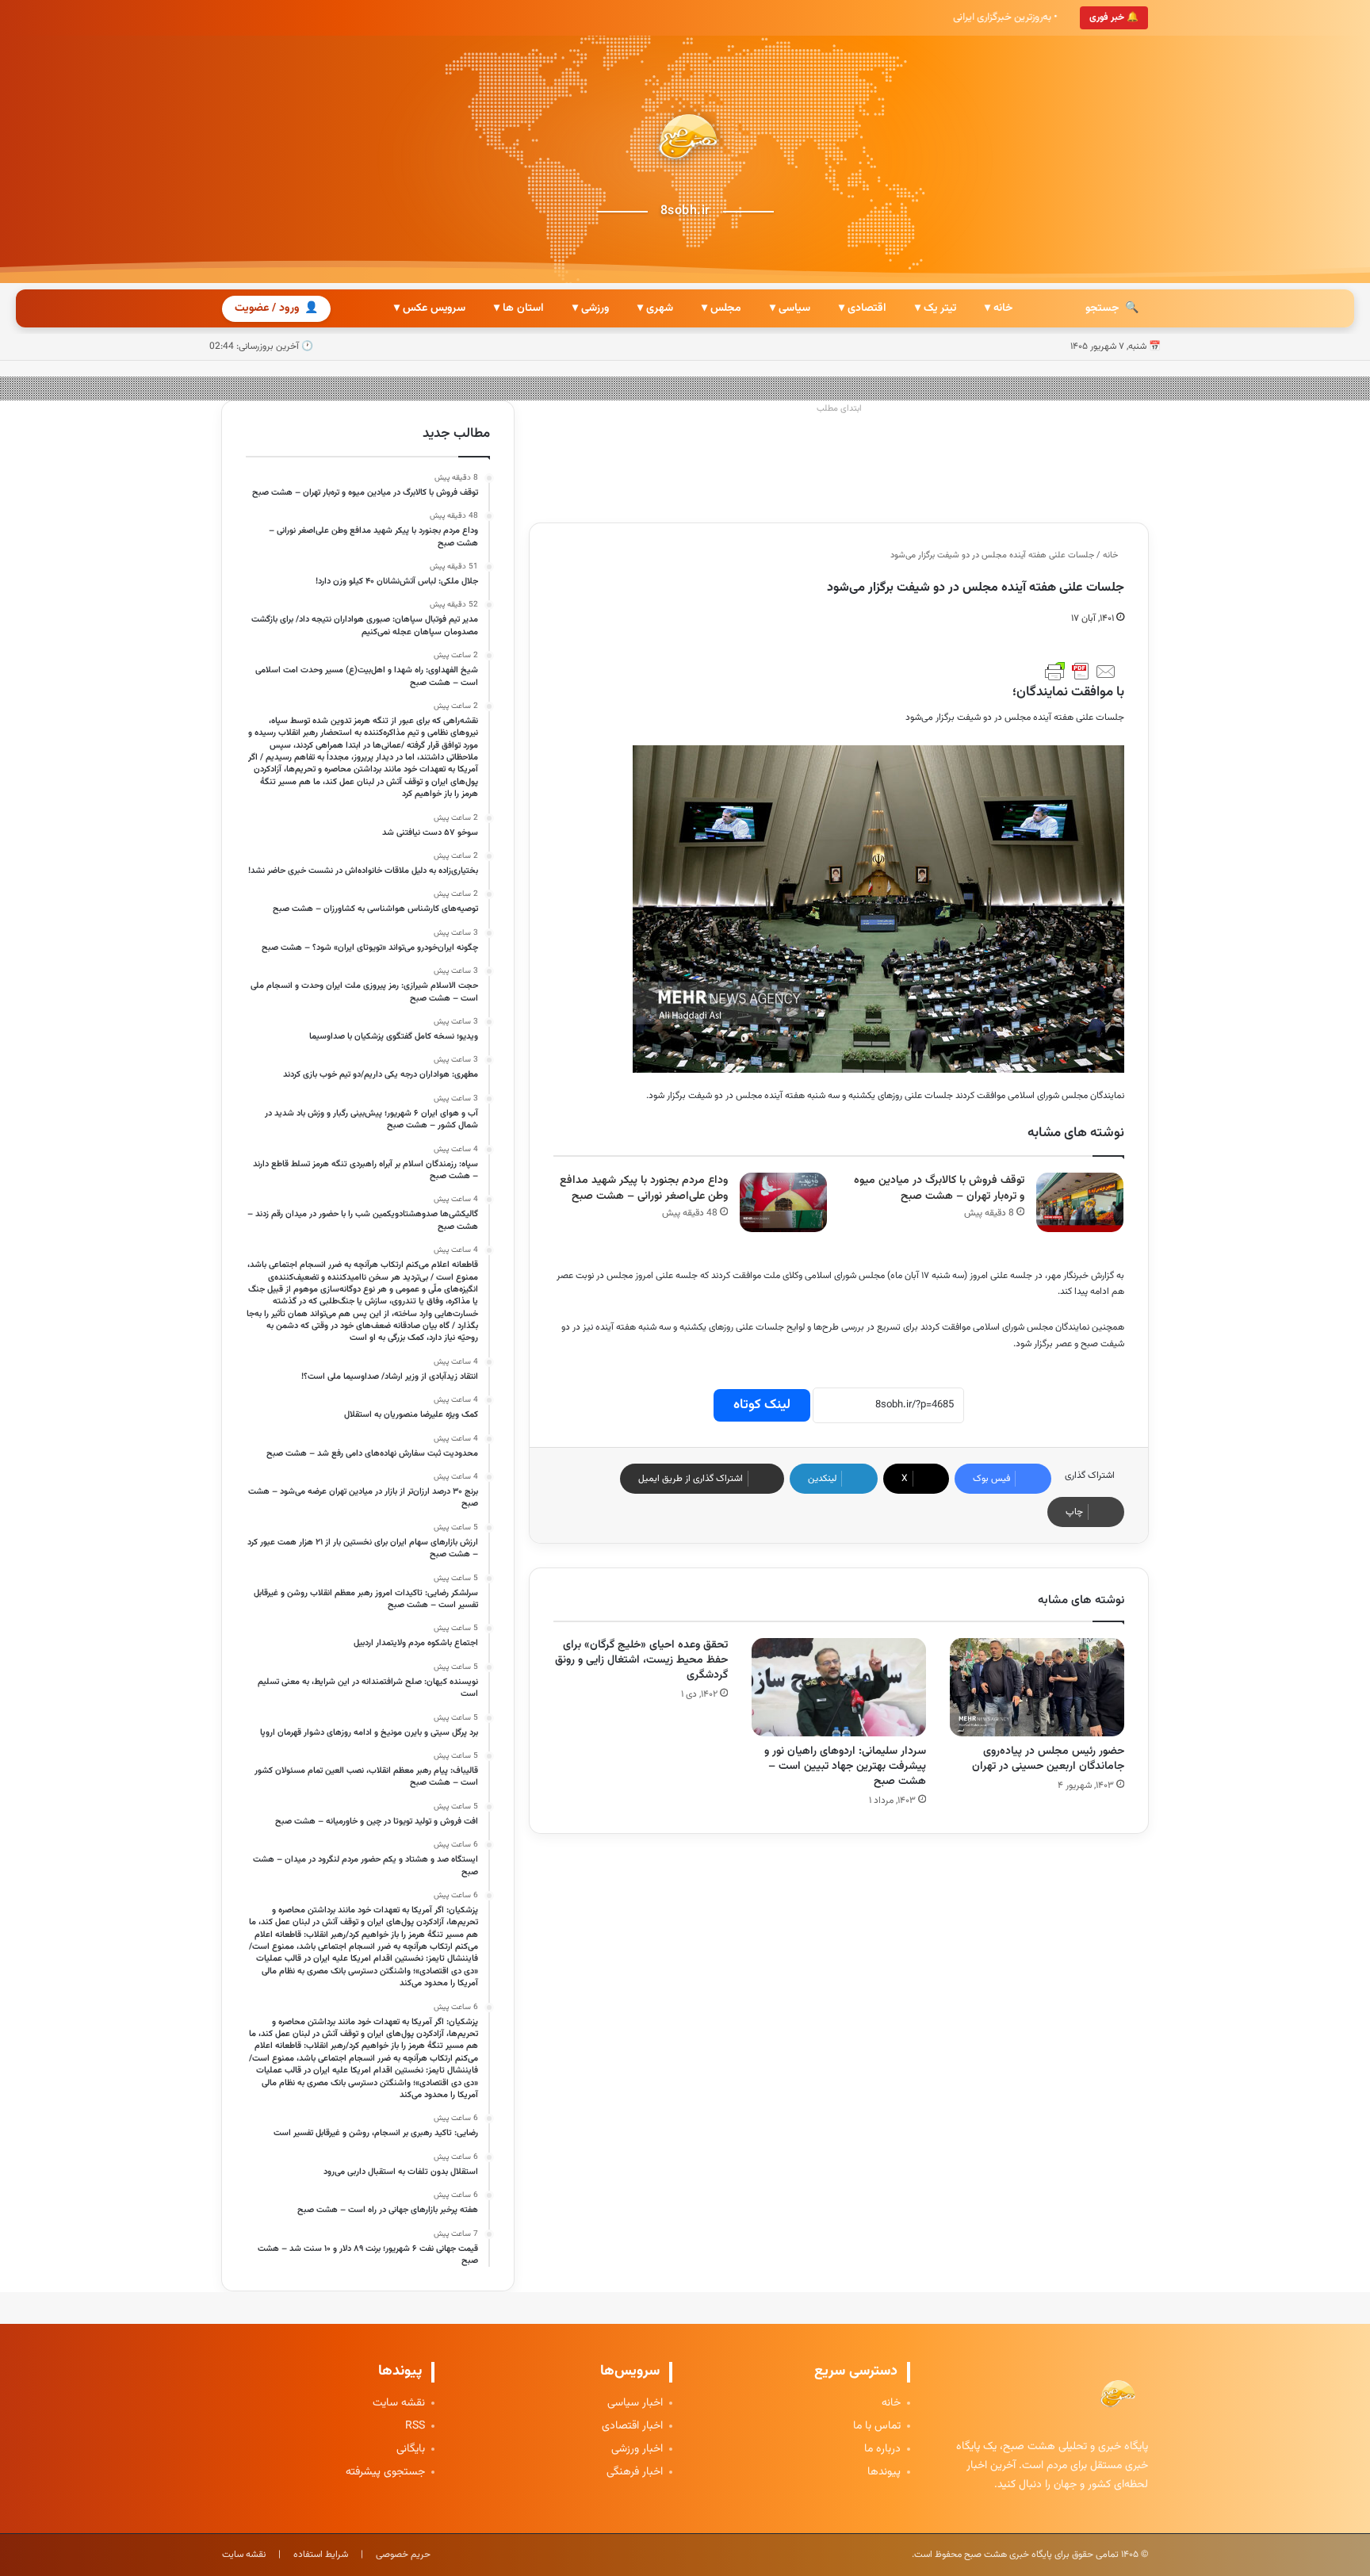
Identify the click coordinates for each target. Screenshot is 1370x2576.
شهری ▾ (655, 308)
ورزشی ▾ (591, 308)
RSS (415, 2427)
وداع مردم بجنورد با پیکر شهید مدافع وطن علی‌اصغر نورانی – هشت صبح (644, 1189)
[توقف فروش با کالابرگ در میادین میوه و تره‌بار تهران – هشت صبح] (1080, 1202)
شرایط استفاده (321, 2555)
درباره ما (882, 2450)
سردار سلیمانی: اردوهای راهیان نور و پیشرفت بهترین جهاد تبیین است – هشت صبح (845, 1766)
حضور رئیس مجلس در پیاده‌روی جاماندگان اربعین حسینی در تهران (1048, 1759)
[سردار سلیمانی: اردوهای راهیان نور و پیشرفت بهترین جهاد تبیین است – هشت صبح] (839, 1687)
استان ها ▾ (519, 308)
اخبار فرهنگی (635, 2473)
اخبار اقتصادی (632, 2427)
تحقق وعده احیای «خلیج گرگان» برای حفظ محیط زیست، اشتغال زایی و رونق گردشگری (641, 1660)
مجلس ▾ (721, 308)
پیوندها (884, 2473)
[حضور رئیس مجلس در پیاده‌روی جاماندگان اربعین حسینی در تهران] (1037, 1687)
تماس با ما (877, 2427)
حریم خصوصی (403, 2555)
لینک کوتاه (762, 1405)
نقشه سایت (399, 2404)
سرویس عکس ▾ (430, 308)
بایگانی (411, 2450)
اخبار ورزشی (637, 2450)
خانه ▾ (999, 308)
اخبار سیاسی (635, 2404)
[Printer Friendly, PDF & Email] (1081, 672)
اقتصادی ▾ (863, 308)
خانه (1112, 555)
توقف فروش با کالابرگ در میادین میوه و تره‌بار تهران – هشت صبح (939, 1189)
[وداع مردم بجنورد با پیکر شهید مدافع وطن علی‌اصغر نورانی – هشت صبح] (783, 1202)
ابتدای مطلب (839, 409)
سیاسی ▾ (790, 308)
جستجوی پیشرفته (385, 2473)
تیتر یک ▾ (936, 308)
